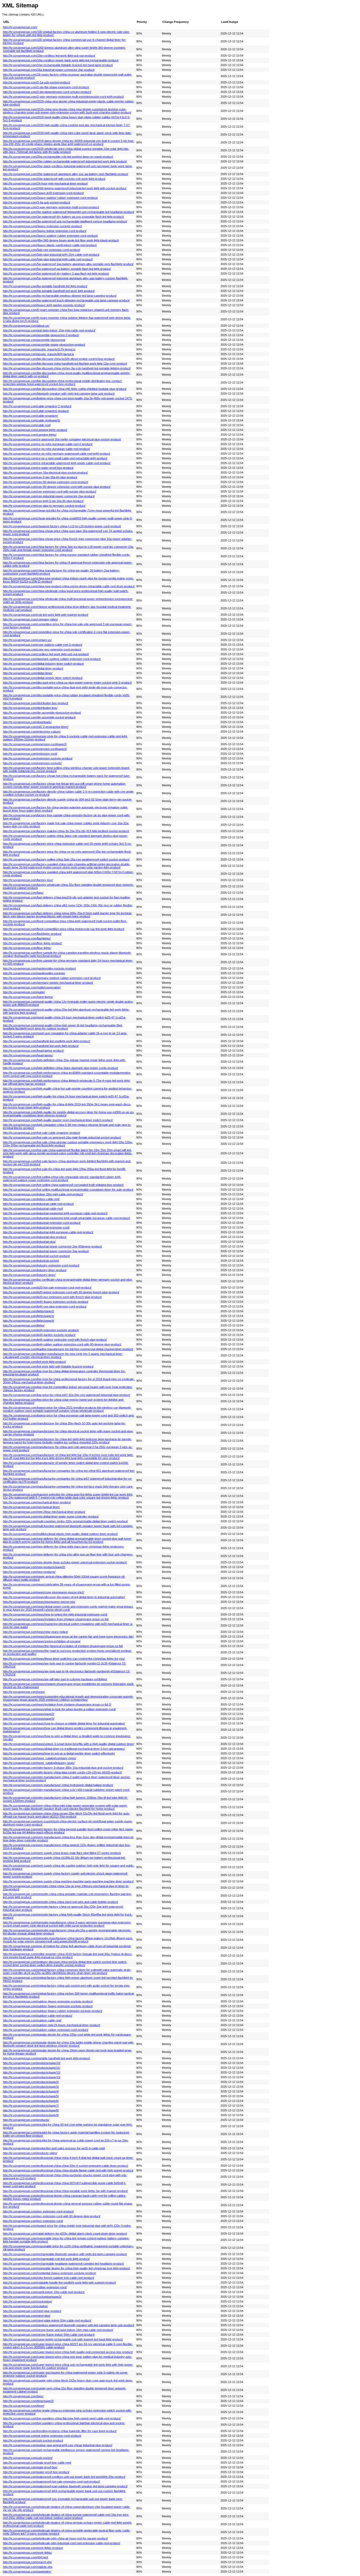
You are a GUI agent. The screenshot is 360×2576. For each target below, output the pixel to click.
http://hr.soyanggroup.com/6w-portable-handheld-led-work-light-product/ (49, 291)
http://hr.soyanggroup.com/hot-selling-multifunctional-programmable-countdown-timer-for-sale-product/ (68, 1190)
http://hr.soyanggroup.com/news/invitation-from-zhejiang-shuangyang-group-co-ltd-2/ (57, 1704)
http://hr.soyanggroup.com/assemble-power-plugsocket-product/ (44, 345)
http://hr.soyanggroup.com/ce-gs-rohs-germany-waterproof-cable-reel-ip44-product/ (57, 454)
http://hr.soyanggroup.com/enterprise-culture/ (32, 732)
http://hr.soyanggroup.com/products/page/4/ (31, 2091)
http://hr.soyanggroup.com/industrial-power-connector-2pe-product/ (46, 1251)
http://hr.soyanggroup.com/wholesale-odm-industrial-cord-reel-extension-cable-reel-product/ (62, 2543)
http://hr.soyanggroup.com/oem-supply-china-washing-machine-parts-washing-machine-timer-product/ (68, 1881)
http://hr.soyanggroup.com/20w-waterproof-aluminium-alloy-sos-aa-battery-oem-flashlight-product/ (65, 174)
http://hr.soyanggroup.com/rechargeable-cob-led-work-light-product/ (46, 2259)
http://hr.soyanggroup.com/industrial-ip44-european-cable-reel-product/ (48, 1232)
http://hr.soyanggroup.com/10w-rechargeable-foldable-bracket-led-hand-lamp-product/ (58, 65)
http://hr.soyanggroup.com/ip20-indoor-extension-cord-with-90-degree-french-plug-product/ (61, 1292)
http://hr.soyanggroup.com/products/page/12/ (32, 2072)
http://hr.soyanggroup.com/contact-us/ (27, 640)
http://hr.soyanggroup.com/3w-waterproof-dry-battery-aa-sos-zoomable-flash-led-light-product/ (63, 217)
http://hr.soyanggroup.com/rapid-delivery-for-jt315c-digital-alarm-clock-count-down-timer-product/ (65, 2234)
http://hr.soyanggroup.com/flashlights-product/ (32, 934)
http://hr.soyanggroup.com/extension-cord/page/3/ (35, 749)
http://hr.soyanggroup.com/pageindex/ (27, 2572)
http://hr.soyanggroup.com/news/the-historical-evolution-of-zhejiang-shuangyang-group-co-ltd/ (63, 1646)
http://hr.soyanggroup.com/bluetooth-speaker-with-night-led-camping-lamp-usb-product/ (59, 394)
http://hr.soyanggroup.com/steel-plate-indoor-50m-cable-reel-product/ (47, 2320)
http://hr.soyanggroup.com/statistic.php (28, 2567)
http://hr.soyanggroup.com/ (20, 27)
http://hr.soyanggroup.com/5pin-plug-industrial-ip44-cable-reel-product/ (48, 259)
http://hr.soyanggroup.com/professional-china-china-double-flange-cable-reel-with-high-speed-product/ (68, 2170)
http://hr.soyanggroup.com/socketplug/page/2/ (32, 2297)
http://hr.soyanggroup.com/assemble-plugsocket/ (34, 340)
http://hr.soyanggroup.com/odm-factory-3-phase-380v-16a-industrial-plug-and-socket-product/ (63, 1768)
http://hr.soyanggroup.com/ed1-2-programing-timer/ (36, 727)
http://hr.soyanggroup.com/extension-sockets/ (32, 763)
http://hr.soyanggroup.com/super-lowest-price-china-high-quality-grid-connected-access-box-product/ (68, 2352)
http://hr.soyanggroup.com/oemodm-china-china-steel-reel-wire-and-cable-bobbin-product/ (60, 1902)
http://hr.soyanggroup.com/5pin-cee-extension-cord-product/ (42, 250)
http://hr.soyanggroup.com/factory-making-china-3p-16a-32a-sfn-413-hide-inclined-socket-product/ (66, 831)
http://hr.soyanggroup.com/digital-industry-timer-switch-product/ (43, 664)
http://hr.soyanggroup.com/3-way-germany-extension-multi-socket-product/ (51, 207)
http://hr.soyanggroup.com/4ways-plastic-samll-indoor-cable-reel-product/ (50, 245)
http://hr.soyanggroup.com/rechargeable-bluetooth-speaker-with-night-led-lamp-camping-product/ (65, 2254)
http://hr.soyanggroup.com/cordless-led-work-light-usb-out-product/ (46, 654)
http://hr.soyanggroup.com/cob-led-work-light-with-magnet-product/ (46, 615)
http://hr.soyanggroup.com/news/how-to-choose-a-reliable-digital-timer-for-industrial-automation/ (64, 1723)
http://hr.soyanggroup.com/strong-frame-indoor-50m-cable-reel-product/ (49, 2335)
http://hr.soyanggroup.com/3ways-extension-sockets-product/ (42, 226)
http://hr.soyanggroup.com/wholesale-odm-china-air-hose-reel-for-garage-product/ (55, 2538)
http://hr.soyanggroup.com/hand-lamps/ (28, 997)
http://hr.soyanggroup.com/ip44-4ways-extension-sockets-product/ (46, 1302)
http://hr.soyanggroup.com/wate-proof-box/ (30, 2467)
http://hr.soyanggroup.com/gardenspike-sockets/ (34, 973)
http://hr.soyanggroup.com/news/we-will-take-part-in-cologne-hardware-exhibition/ (55, 1679)
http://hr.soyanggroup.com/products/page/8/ (31, 2110)
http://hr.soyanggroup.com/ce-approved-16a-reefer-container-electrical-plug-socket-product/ (62, 439)
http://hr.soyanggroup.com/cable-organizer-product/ (36, 411)
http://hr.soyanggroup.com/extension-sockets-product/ (38, 758)
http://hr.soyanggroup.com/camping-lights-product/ (35, 430)
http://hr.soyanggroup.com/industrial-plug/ (29, 1242)
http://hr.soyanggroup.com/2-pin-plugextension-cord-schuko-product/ (47, 92)
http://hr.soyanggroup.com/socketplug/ (27, 2301)
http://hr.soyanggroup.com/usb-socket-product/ (33, 2440)
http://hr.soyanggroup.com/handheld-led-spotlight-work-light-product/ (47, 1041)
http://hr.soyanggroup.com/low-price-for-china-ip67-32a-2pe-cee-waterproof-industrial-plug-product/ (66, 1395)
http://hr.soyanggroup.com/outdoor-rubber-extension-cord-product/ (46, 2030)
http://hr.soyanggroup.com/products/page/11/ (31, 2068)
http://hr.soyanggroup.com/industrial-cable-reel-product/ (38, 1204)
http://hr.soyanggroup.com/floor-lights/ (27, 948)
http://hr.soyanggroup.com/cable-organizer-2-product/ (37, 406)
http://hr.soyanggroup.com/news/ (24, 1692)
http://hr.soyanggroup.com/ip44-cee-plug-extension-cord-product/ (45, 1306)
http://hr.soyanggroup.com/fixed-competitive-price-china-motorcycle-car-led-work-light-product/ (64, 929)
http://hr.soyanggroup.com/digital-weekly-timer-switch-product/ (43, 678)
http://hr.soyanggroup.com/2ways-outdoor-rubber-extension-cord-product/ (50, 198)
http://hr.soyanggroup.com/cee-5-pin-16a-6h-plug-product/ (40, 477)
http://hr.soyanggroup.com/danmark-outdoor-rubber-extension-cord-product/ (52, 659)
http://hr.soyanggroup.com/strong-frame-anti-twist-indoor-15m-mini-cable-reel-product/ (58, 2330)
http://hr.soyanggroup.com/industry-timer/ (29, 1275)
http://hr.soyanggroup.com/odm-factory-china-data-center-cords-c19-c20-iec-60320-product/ (62, 1772)
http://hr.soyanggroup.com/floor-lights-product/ (32, 943)
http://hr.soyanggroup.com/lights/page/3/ (28, 1316)
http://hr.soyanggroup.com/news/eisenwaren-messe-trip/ (39, 1602)
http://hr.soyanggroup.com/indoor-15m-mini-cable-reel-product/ (43, 1194)
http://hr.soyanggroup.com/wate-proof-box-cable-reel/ (37, 2463)
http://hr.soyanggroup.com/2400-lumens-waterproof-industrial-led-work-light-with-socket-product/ (65, 188)
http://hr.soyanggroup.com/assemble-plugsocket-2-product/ (41, 335)
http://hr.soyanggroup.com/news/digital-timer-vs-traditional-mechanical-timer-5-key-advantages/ (64, 1749)
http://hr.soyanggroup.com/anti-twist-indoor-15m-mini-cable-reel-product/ (49, 330)
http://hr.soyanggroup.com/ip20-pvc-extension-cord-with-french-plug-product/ (52, 1297)
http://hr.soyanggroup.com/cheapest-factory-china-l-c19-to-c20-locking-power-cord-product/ (62, 526)
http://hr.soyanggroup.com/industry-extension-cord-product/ (41, 1265)
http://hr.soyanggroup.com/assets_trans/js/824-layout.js (38, 354)
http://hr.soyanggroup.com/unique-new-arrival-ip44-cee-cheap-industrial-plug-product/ (58, 2445)
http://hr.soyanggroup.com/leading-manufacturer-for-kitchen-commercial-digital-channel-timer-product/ (68, 1349)
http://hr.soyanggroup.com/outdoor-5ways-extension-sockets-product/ (48, 2006)
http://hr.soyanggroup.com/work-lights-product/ (33, 2548)
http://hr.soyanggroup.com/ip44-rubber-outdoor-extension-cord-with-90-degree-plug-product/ (62, 1344)
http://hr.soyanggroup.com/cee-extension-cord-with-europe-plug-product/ (50, 491)
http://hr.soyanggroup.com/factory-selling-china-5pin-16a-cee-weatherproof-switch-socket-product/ (66, 859)
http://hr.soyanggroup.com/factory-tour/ (28, 880)
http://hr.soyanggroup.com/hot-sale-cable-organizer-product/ (42, 1133)
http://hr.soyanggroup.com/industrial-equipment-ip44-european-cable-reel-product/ (55, 1213)
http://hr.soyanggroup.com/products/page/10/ (32, 2063)
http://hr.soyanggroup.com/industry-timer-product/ (35, 1270)
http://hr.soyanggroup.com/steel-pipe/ (27, 2316)
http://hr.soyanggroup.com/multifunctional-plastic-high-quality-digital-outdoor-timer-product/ (60, 1534)
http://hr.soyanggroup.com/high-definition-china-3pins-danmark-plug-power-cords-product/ (60, 1068)
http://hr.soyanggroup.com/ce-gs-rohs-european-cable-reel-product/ (46, 449)
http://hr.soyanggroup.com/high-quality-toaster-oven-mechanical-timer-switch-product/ (58, 1120)
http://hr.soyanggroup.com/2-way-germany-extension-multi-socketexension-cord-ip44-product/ (63, 97)
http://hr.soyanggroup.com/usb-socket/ (28, 2458)
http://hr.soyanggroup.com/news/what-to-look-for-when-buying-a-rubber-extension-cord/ (59, 1709)
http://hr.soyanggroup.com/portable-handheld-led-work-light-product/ (46, 2058)
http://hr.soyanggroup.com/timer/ (24, 2406)
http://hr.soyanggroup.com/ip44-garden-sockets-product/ (39, 1335)
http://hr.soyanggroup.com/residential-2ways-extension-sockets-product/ (49, 2273)
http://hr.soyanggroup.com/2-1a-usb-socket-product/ (37, 82)
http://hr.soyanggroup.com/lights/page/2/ (28, 1311)
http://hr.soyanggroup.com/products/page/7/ (31, 2106)
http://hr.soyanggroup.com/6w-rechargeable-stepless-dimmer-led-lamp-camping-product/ (60, 296)
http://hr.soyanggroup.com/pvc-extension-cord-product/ (38, 2211)
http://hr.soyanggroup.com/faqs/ (23, 893)
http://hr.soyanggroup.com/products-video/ (30, 2153)
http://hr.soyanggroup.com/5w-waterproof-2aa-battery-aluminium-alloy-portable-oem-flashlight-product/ (68, 264)
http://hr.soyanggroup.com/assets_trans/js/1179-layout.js (39, 349)
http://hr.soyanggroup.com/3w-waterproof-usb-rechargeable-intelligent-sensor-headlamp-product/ (65, 221)
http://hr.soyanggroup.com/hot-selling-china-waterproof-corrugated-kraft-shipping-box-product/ (63, 1185)
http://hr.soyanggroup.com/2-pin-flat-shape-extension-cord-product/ (46, 87)
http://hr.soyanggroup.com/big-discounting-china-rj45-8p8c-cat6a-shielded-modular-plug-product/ (65, 389)
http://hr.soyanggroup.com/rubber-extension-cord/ (35, 2287)
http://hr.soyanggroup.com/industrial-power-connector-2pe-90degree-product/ (52, 1246)
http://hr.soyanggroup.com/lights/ (24, 1325)
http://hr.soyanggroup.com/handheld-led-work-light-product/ (41, 1046)
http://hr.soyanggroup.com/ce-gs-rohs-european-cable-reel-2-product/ (48, 444)
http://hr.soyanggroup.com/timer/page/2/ (28, 2401)
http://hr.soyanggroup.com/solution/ (25, 2306)
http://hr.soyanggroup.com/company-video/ (30, 619)
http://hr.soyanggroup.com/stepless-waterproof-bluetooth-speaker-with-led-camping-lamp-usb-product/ (69, 2325)
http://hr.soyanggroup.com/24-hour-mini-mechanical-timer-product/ (45, 183)
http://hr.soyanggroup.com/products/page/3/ (31, 2087)
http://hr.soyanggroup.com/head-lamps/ (28, 1055)
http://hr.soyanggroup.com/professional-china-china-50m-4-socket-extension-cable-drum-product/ (65, 2166)
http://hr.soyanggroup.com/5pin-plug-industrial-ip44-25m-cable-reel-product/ (51, 255)
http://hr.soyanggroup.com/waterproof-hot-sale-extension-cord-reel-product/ (51, 2481)
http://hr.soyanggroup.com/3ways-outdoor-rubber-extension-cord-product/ (50, 236)
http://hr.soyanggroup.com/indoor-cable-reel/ (31, 1199)
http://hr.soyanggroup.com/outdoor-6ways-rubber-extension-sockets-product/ (53, 2011)
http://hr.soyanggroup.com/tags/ (23, 2396)
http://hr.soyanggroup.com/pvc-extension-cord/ (33, 2221)
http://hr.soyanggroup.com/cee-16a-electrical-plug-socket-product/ (45, 473)
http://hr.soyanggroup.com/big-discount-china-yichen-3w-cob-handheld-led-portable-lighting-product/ (67, 368)
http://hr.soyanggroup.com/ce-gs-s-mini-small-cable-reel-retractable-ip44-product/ (55, 458)
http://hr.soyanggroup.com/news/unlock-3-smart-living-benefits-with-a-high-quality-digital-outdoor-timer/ (69, 1744)
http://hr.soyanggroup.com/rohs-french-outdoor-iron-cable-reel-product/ (48, 2278)
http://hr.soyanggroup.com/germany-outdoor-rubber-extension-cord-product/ (52, 978)
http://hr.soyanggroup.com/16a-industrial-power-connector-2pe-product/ (49, 70)
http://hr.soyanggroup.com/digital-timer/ (28, 673)
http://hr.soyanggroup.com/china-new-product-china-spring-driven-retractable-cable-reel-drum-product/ (69, 586)
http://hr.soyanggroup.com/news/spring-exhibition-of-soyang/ (42, 1641)
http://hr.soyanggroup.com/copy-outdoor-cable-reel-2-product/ (43, 645)
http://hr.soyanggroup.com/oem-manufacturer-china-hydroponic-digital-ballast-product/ (58, 1785)
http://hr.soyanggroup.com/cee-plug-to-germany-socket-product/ (44, 506)
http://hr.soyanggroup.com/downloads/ (27, 722)
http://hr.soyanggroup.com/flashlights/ (27, 938)
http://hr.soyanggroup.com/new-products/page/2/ (34, 1567)
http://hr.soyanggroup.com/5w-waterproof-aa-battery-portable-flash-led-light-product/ (57, 269)
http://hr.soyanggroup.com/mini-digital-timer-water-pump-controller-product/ (51, 1516)
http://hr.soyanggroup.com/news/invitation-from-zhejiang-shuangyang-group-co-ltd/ (56, 1619)
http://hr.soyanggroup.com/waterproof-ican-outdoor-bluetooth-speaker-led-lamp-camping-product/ (65, 2486)
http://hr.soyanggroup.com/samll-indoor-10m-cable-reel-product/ (44, 2292)
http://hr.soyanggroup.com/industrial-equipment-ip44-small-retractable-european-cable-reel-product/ (66, 1218)
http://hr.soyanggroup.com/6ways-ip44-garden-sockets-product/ (44, 305)
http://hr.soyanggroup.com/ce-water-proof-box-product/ (38, 468)
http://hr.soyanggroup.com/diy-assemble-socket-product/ (39, 717)
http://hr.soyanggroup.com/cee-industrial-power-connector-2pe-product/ (49, 496)
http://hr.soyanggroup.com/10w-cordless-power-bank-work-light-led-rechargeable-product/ (61, 60)
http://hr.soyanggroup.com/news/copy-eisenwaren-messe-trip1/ (43, 1592)
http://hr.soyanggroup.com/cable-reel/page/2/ (31, 420)
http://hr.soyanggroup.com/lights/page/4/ (28, 1321)
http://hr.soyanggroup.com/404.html (25, 2557)
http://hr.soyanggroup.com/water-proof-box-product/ (36, 2472)
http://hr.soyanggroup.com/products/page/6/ (31, 2101)
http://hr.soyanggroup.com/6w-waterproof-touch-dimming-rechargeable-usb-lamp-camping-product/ (66, 300)
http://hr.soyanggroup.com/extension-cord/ (30, 754)
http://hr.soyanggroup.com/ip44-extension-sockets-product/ (41, 1330)
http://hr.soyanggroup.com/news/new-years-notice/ (35, 1632)
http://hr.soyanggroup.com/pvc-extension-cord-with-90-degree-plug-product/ (52, 2216)
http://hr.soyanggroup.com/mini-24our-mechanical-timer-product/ (44, 1512)
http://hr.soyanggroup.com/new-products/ (29, 1572)
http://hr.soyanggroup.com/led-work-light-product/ (34, 1362)
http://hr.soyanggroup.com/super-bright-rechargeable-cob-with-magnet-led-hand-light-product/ (63, 2339)
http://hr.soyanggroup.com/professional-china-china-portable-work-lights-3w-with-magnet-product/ (65, 2191)
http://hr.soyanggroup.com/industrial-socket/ (31, 1261)
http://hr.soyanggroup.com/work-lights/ (27, 2553)
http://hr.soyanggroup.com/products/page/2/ (31, 2082)
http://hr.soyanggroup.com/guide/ (24, 992)
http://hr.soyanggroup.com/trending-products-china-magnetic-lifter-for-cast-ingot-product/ (60, 2431)
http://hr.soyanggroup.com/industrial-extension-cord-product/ (42, 1223)
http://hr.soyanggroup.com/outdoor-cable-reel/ (32, 2020)
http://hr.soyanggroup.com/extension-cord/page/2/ (35, 744)
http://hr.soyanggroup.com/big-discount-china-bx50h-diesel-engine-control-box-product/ (59, 359)
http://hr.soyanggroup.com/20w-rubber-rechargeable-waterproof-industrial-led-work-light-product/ (65, 161)
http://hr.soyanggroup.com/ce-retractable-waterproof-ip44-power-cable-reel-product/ (57, 463)
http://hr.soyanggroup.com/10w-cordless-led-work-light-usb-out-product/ (49, 56)
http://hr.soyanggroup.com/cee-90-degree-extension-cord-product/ (45, 482)
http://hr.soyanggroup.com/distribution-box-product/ (36, 703)
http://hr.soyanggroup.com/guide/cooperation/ (32, 987)
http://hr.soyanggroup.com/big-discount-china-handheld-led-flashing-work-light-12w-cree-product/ (65, 364)
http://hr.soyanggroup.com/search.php (27, 2562)
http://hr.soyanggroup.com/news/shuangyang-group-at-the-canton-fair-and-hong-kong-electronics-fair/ (68, 1637)
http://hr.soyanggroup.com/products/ (26, 2120)
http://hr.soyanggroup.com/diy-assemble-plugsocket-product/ (42, 713)
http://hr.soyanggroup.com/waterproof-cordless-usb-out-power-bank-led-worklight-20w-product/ (64, 2477)
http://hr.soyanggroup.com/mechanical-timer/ (31, 1507)
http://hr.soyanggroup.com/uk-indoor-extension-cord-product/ (42, 2436)
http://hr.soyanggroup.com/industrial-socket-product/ (36, 1256)
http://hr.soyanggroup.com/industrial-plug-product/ (35, 1237)
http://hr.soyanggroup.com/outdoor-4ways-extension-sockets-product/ (48, 2001)
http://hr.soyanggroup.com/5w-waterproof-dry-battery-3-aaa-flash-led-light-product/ (56, 273)
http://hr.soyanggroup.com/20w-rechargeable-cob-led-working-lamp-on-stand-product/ (58, 157)
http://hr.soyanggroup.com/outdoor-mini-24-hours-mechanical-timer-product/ (52, 2025)
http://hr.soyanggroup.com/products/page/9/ (31, 2115)
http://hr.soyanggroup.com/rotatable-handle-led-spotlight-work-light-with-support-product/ (59, 2282)
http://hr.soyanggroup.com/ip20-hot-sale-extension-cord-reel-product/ (47, 1287)
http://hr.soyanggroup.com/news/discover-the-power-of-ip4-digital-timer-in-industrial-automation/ (64, 1597)
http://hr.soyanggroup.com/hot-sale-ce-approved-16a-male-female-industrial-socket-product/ (62, 1137)
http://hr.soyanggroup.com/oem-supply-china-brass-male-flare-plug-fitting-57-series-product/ (62, 1853)
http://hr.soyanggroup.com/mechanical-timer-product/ (37, 1502)
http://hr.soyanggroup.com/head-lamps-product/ (33, 1051)
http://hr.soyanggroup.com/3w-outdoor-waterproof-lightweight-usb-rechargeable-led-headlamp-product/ (69, 212)
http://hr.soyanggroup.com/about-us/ (26, 326)
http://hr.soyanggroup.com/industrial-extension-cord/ (36, 1227)
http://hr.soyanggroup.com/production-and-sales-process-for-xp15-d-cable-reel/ (54, 2148)
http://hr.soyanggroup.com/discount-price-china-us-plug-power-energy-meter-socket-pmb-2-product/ (67, 683)
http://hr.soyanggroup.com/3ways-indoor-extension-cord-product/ (45, 231)
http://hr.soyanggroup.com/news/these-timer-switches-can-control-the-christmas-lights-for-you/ (64, 1659)
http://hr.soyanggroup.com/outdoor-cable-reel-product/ (38, 2016)
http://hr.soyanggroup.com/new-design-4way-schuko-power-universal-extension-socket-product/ (65, 1562)
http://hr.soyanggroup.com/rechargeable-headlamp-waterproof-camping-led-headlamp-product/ (63, 2264)
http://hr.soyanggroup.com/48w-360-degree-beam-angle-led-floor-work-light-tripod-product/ (61, 240)
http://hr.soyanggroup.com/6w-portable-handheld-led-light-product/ (45, 286)
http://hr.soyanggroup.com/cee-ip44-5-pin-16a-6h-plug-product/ (43, 501)
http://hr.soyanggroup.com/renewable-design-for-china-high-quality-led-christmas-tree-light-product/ (66, 2268)
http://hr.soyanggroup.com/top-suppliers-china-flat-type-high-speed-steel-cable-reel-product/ (62, 2418)
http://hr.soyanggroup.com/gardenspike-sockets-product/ (39, 968)
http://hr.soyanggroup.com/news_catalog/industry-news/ (39, 1763)
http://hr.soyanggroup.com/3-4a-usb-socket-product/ (37, 202)
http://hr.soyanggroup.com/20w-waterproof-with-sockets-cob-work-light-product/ (54, 179)
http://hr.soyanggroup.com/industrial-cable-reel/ (33, 1209)
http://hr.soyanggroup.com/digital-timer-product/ (33, 668)
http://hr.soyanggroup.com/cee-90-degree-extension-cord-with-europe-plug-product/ (57, 487)
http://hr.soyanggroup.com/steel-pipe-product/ (32, 2311)
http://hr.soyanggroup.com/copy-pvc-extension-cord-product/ (42, 649)
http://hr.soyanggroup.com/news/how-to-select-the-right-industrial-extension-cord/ (55, 1614)
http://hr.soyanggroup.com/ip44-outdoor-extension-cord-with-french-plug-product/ (55, 1340)
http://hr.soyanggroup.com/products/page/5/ (31, 2096)
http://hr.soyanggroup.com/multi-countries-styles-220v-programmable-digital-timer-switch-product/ (65, 1521)
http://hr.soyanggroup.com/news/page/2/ (29, 1714)
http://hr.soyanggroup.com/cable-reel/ (27, 425)
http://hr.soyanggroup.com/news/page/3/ (29, 1719)
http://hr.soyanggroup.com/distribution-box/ (30, 708)
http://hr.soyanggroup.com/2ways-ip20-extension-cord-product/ (43, 193)
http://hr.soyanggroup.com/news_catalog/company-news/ (40, 1758)
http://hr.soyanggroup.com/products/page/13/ (32, 2077)
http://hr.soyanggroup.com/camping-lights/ (30, 435)
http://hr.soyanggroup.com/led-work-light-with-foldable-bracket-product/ (48, 1366)
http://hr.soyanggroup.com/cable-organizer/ (30, 416)
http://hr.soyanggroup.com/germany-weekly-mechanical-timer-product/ (48, 983)
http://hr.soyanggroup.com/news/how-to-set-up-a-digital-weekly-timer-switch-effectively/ (59, 1753)
